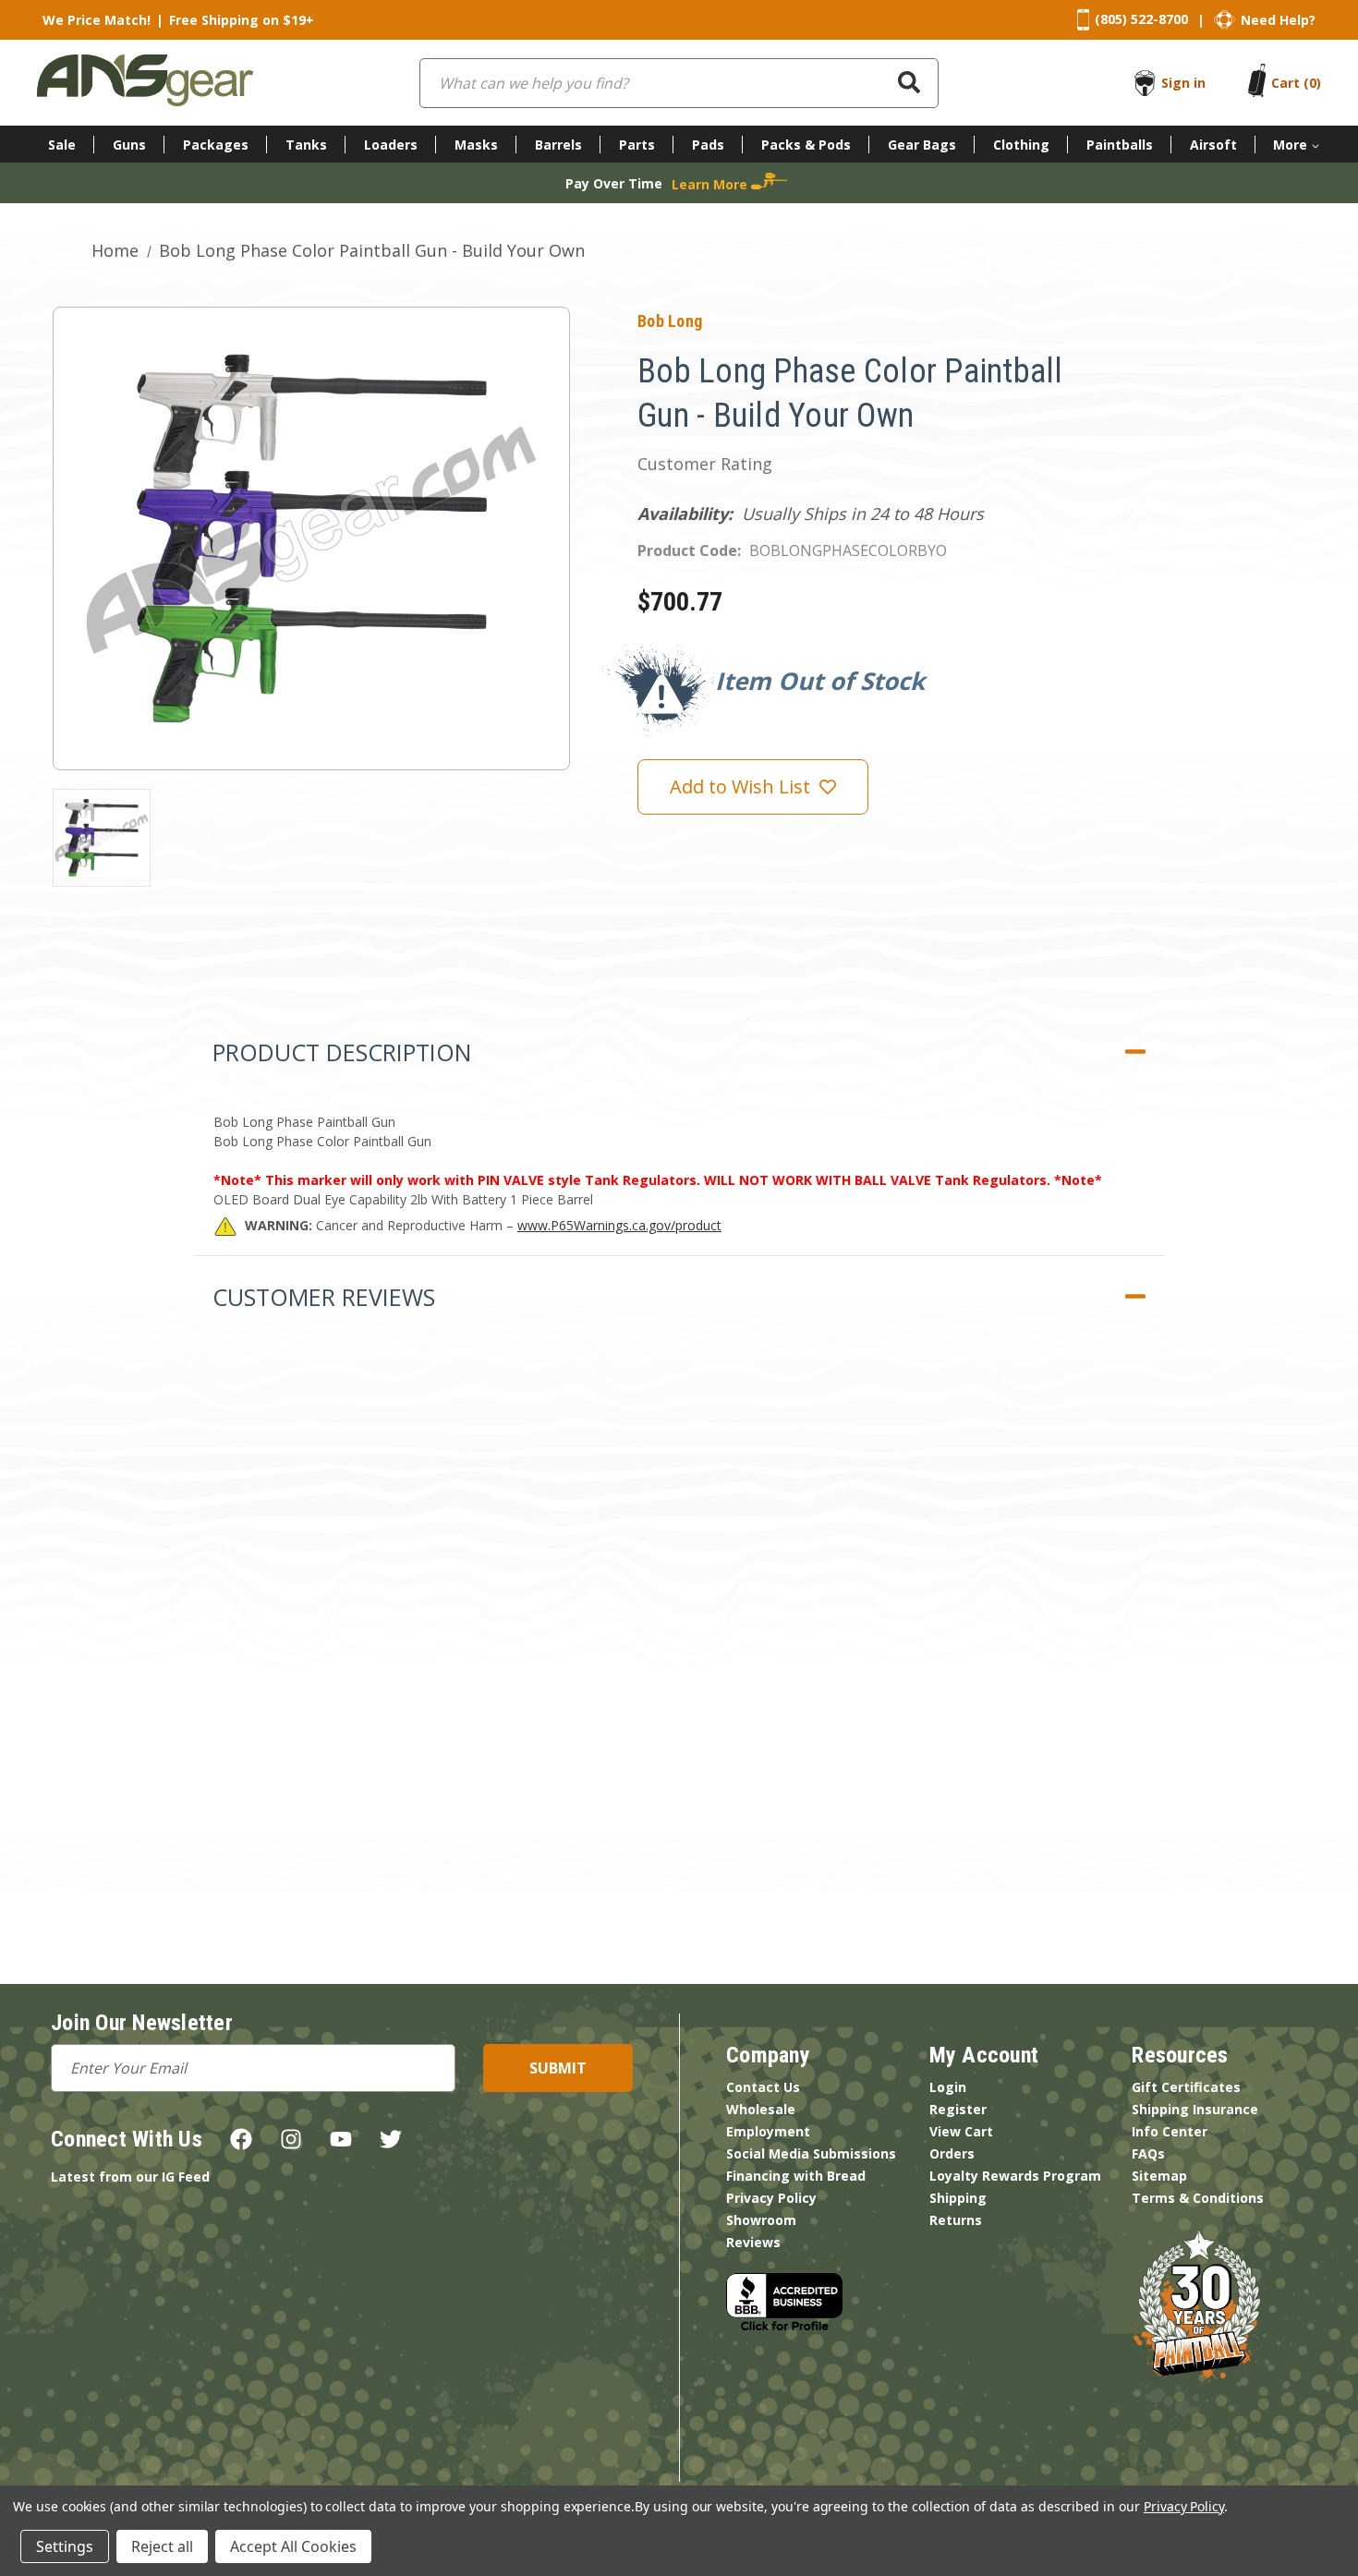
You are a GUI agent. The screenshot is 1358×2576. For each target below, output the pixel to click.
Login (948, 2087)
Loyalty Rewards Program (1015, 2176)
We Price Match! (97, 20)
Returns (956, 2220)
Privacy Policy (771, 2198)
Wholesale (761, 2109)
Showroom (761, 2220)
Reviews (753, 2242)
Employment (768, 2131)
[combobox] (679, 83)
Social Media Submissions (811, 2153)
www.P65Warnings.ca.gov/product (619, 1225)
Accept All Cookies (293, 2546)
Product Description (342, 1052)
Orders (952, 2153)
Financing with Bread (796, 2176)
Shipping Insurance (1195, 2109)
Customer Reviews (324, 1297)
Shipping (958, 2198)
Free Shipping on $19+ (242, 20)
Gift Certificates (1186, 2087)
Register (958, 2109)
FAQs (1148, 2153)
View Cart (961, 2131)
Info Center (1170, 2131)
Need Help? (1278, 20)
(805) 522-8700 (1141, 19)
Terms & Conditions (1198, 2198)
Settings (65, 2546)
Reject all (162, 2546)
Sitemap (1159, 2176)
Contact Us (763, 2087)
